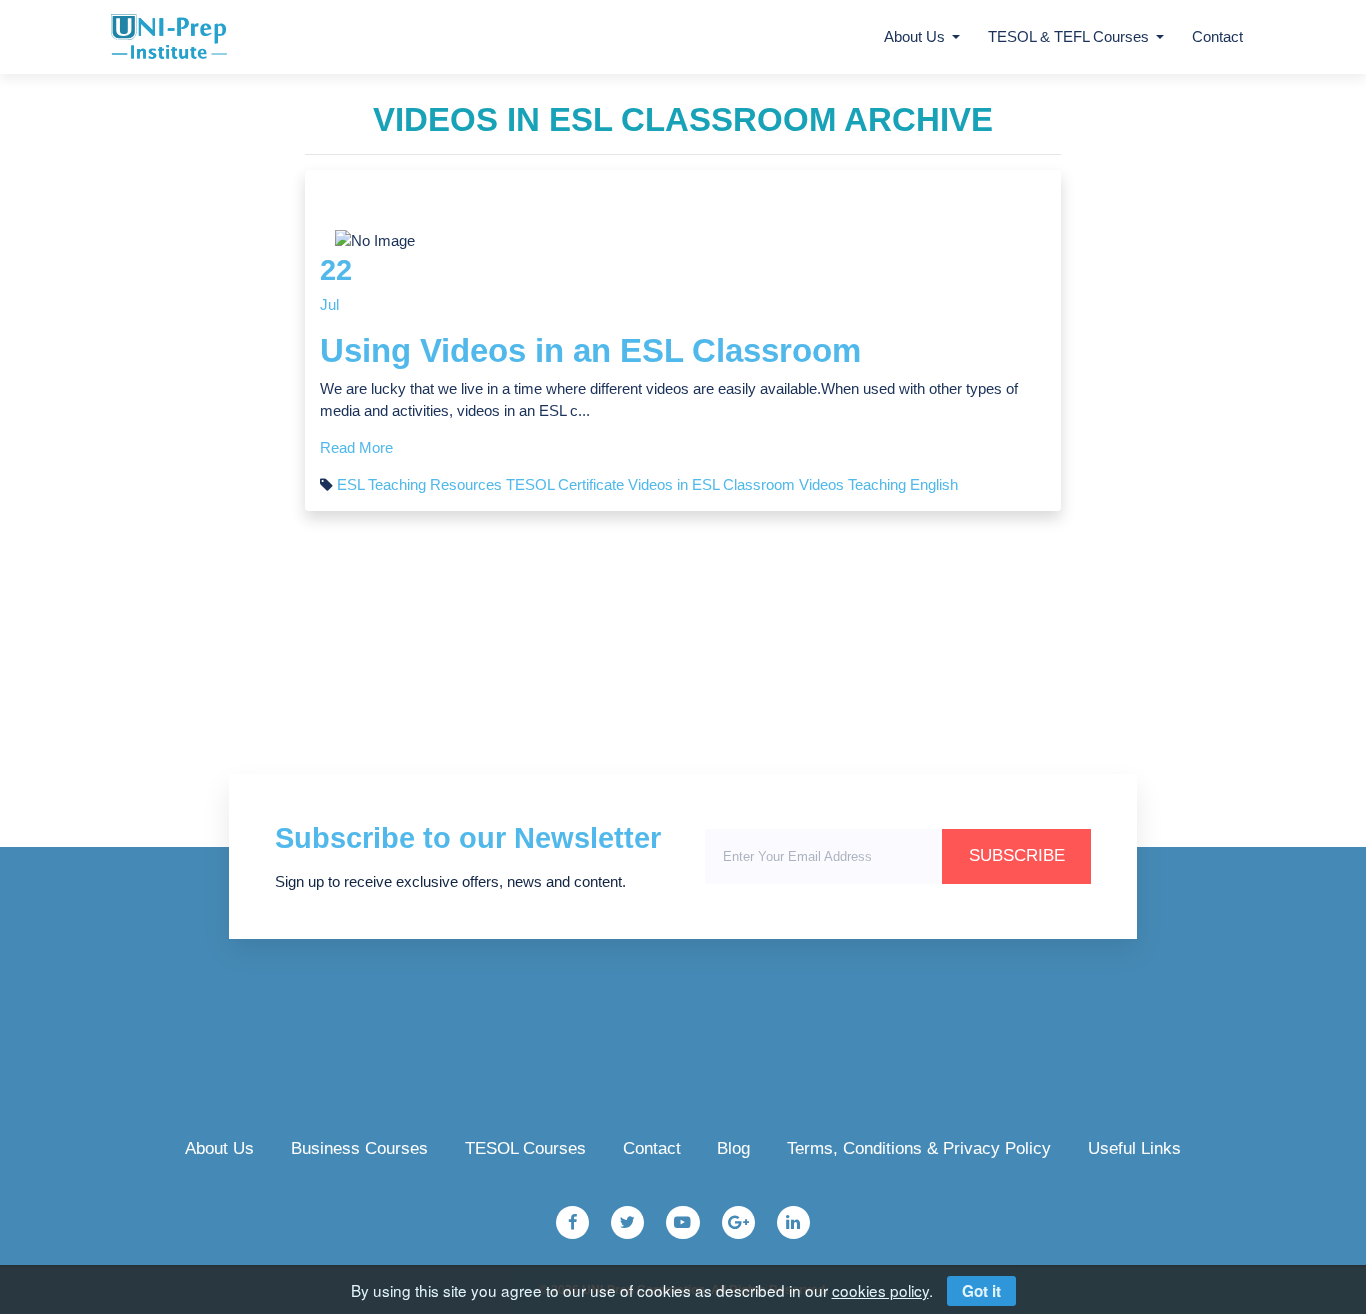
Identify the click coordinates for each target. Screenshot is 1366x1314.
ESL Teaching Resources (419, 485)
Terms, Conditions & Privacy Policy (919, 1148)
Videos (821, 485)
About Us (219, 1148)
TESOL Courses (525, 1148)
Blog (733, 1148)
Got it (981, 1291)
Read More (356, 448)
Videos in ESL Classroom (711, 485)
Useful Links (1134, 1148)
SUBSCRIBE (1017, 855)
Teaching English (903, 485)
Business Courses (359, 1148)
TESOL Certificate (565, 485)
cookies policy (880, 1290)
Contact (1217, 37)
